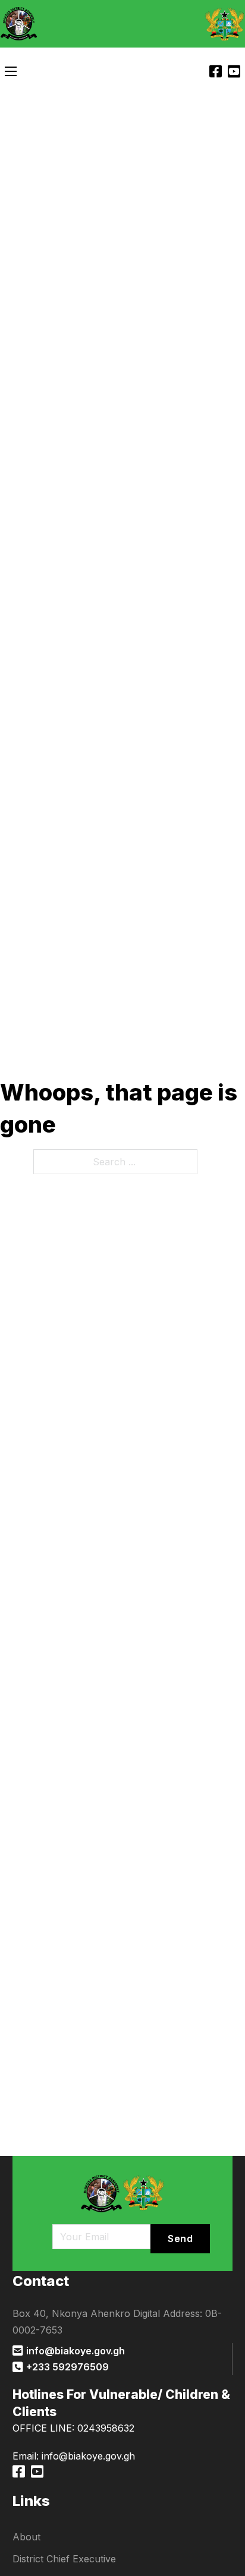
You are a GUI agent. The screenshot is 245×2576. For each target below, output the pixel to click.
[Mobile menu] (11, 71)
